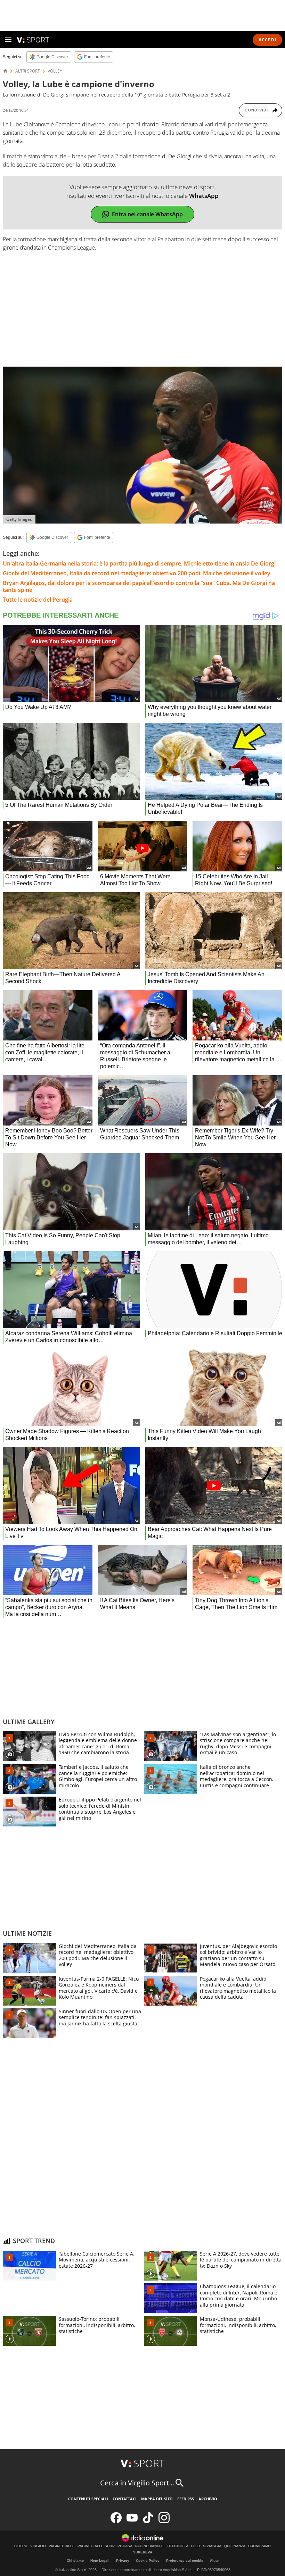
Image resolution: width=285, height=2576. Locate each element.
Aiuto (214, 2561)
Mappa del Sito (157, 2499)
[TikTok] (148, 2522)
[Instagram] (164, 2522)
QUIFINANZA (235, 2546)
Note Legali (100, 2561)
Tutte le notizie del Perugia (38, 600)
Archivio (208, 2499)
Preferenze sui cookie (185, 2561)
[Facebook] (116, 2522)
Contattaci (125, 2499)
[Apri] (8, 40)
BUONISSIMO (259, 2546)
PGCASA (125, 2546)
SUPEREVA (143, 2552)
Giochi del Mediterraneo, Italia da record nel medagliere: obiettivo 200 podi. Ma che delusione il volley (137, 573)
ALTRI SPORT (28, 71)
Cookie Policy (148, 2561)
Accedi (267, 40)
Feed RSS (186, 2499)
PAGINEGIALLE (62, 2546)
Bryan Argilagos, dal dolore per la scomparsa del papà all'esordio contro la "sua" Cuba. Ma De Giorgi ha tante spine (139, 586)
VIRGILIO (38, 2546)
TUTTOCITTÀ (178, 2546)
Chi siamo (75, 2561)
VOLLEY (55, 71)
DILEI (196, 2546)
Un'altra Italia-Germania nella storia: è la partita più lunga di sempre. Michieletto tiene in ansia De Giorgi (139, 563)
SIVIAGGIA (212, 2546)
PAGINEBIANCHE (150, 2546)
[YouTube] (132, 2522)
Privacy (123, 2561)
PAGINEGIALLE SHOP (96, 2546)
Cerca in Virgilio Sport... (137, 2483)
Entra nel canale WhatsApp (147, 214)
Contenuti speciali (88, 2499)
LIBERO (21, 2546)
